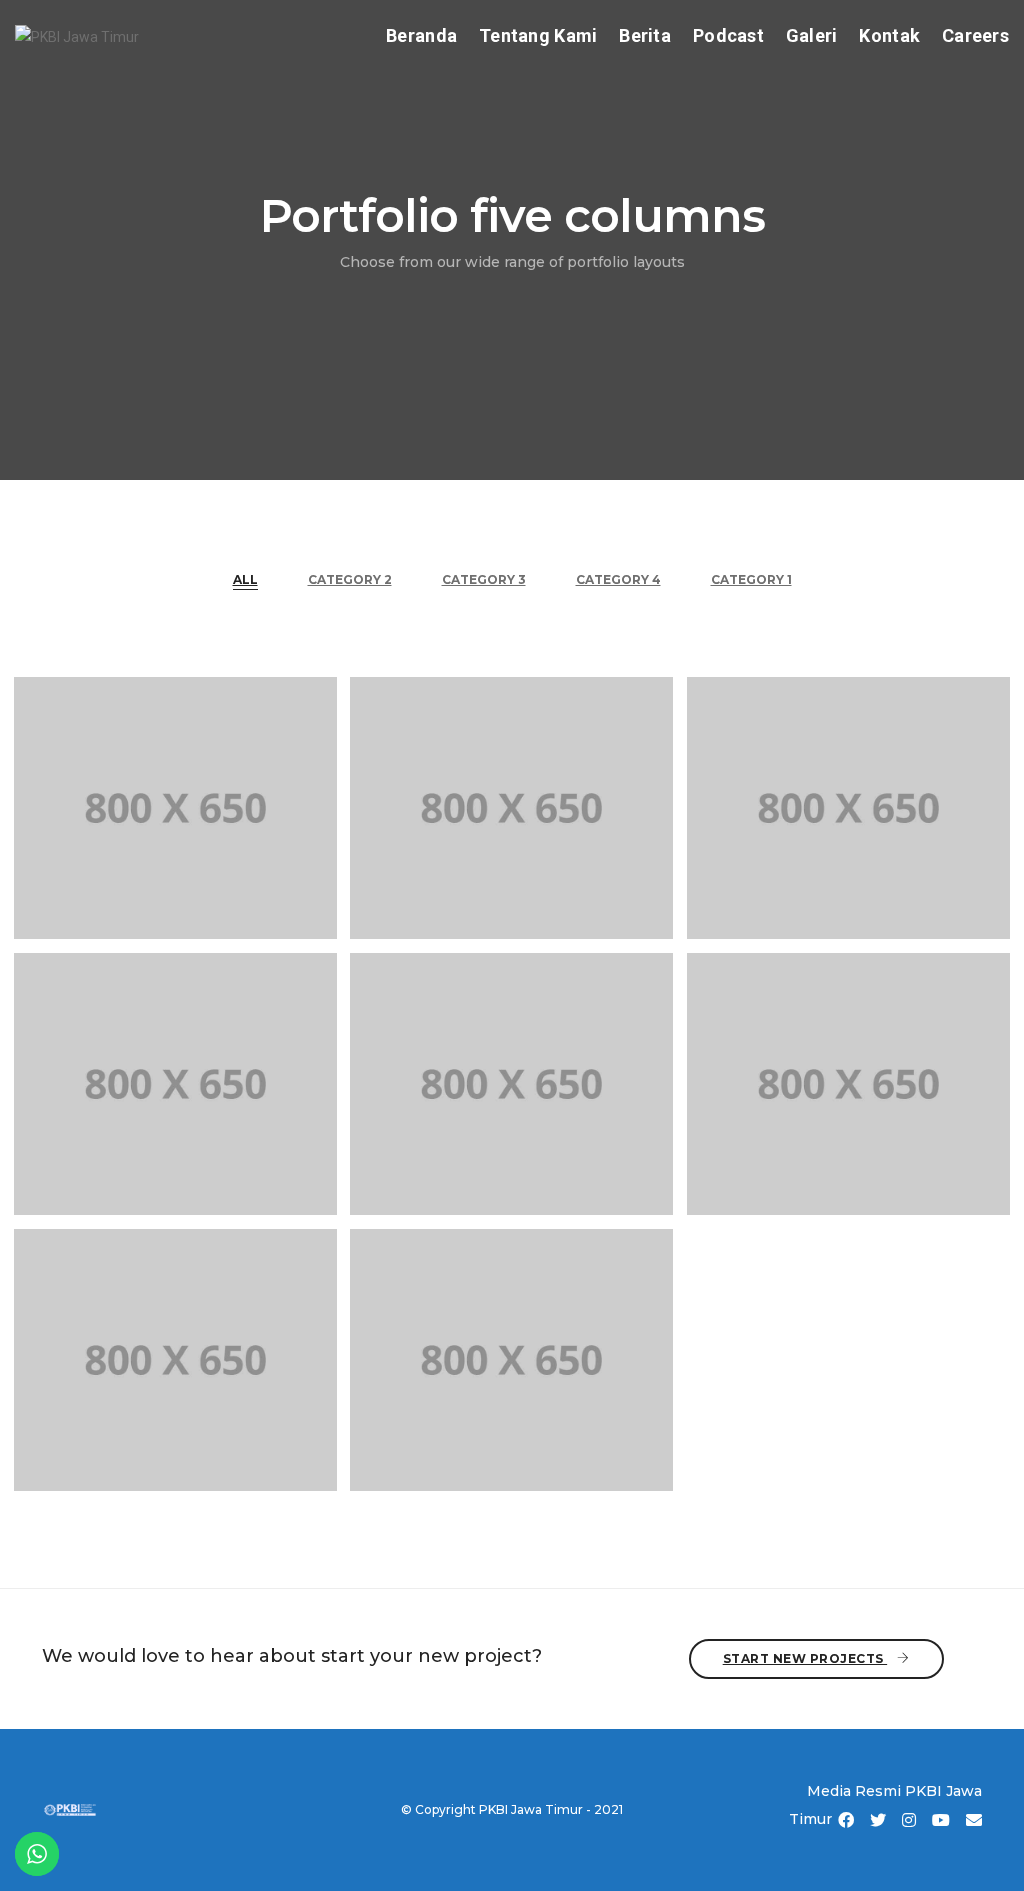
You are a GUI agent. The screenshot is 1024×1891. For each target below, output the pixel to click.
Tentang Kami (538, 35)
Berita (645, 35)
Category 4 (618, 579)
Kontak (889, 35)
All (245, 579)
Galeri (812, 35)
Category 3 (484, 579)
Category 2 (350, 579)
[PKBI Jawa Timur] (77, 35)
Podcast (728, 35)
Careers (975, 35)
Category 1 (751, 579)
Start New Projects (805, 1658)
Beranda (421, 35)
